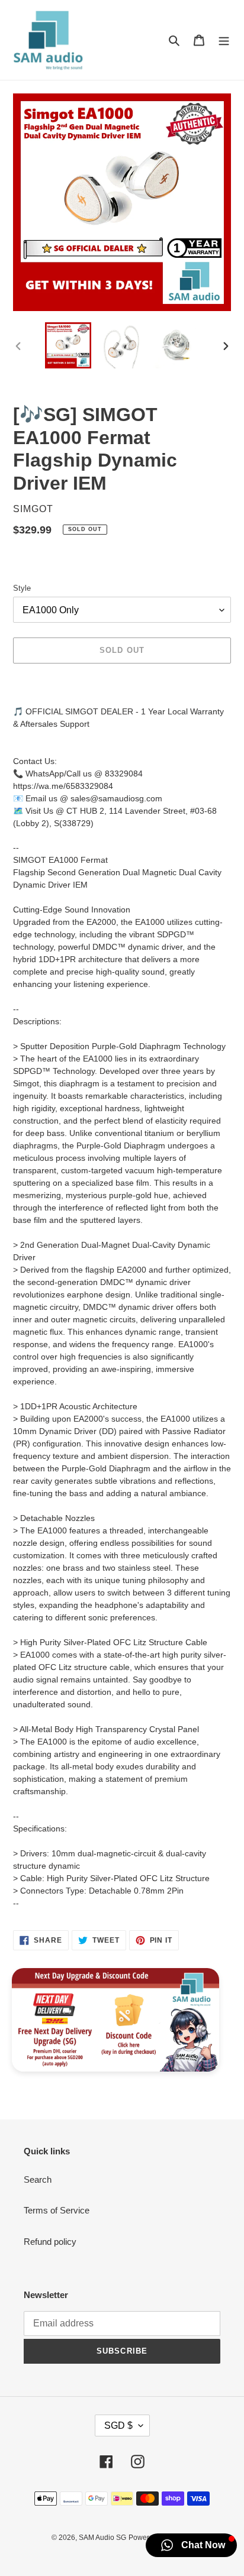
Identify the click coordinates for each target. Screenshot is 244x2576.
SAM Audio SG (102, 2538)
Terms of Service (57, 2210)
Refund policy (50, 2242)
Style (22, 588)
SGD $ (118, 2425)
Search (38, 2179)
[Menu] (224, 40)
